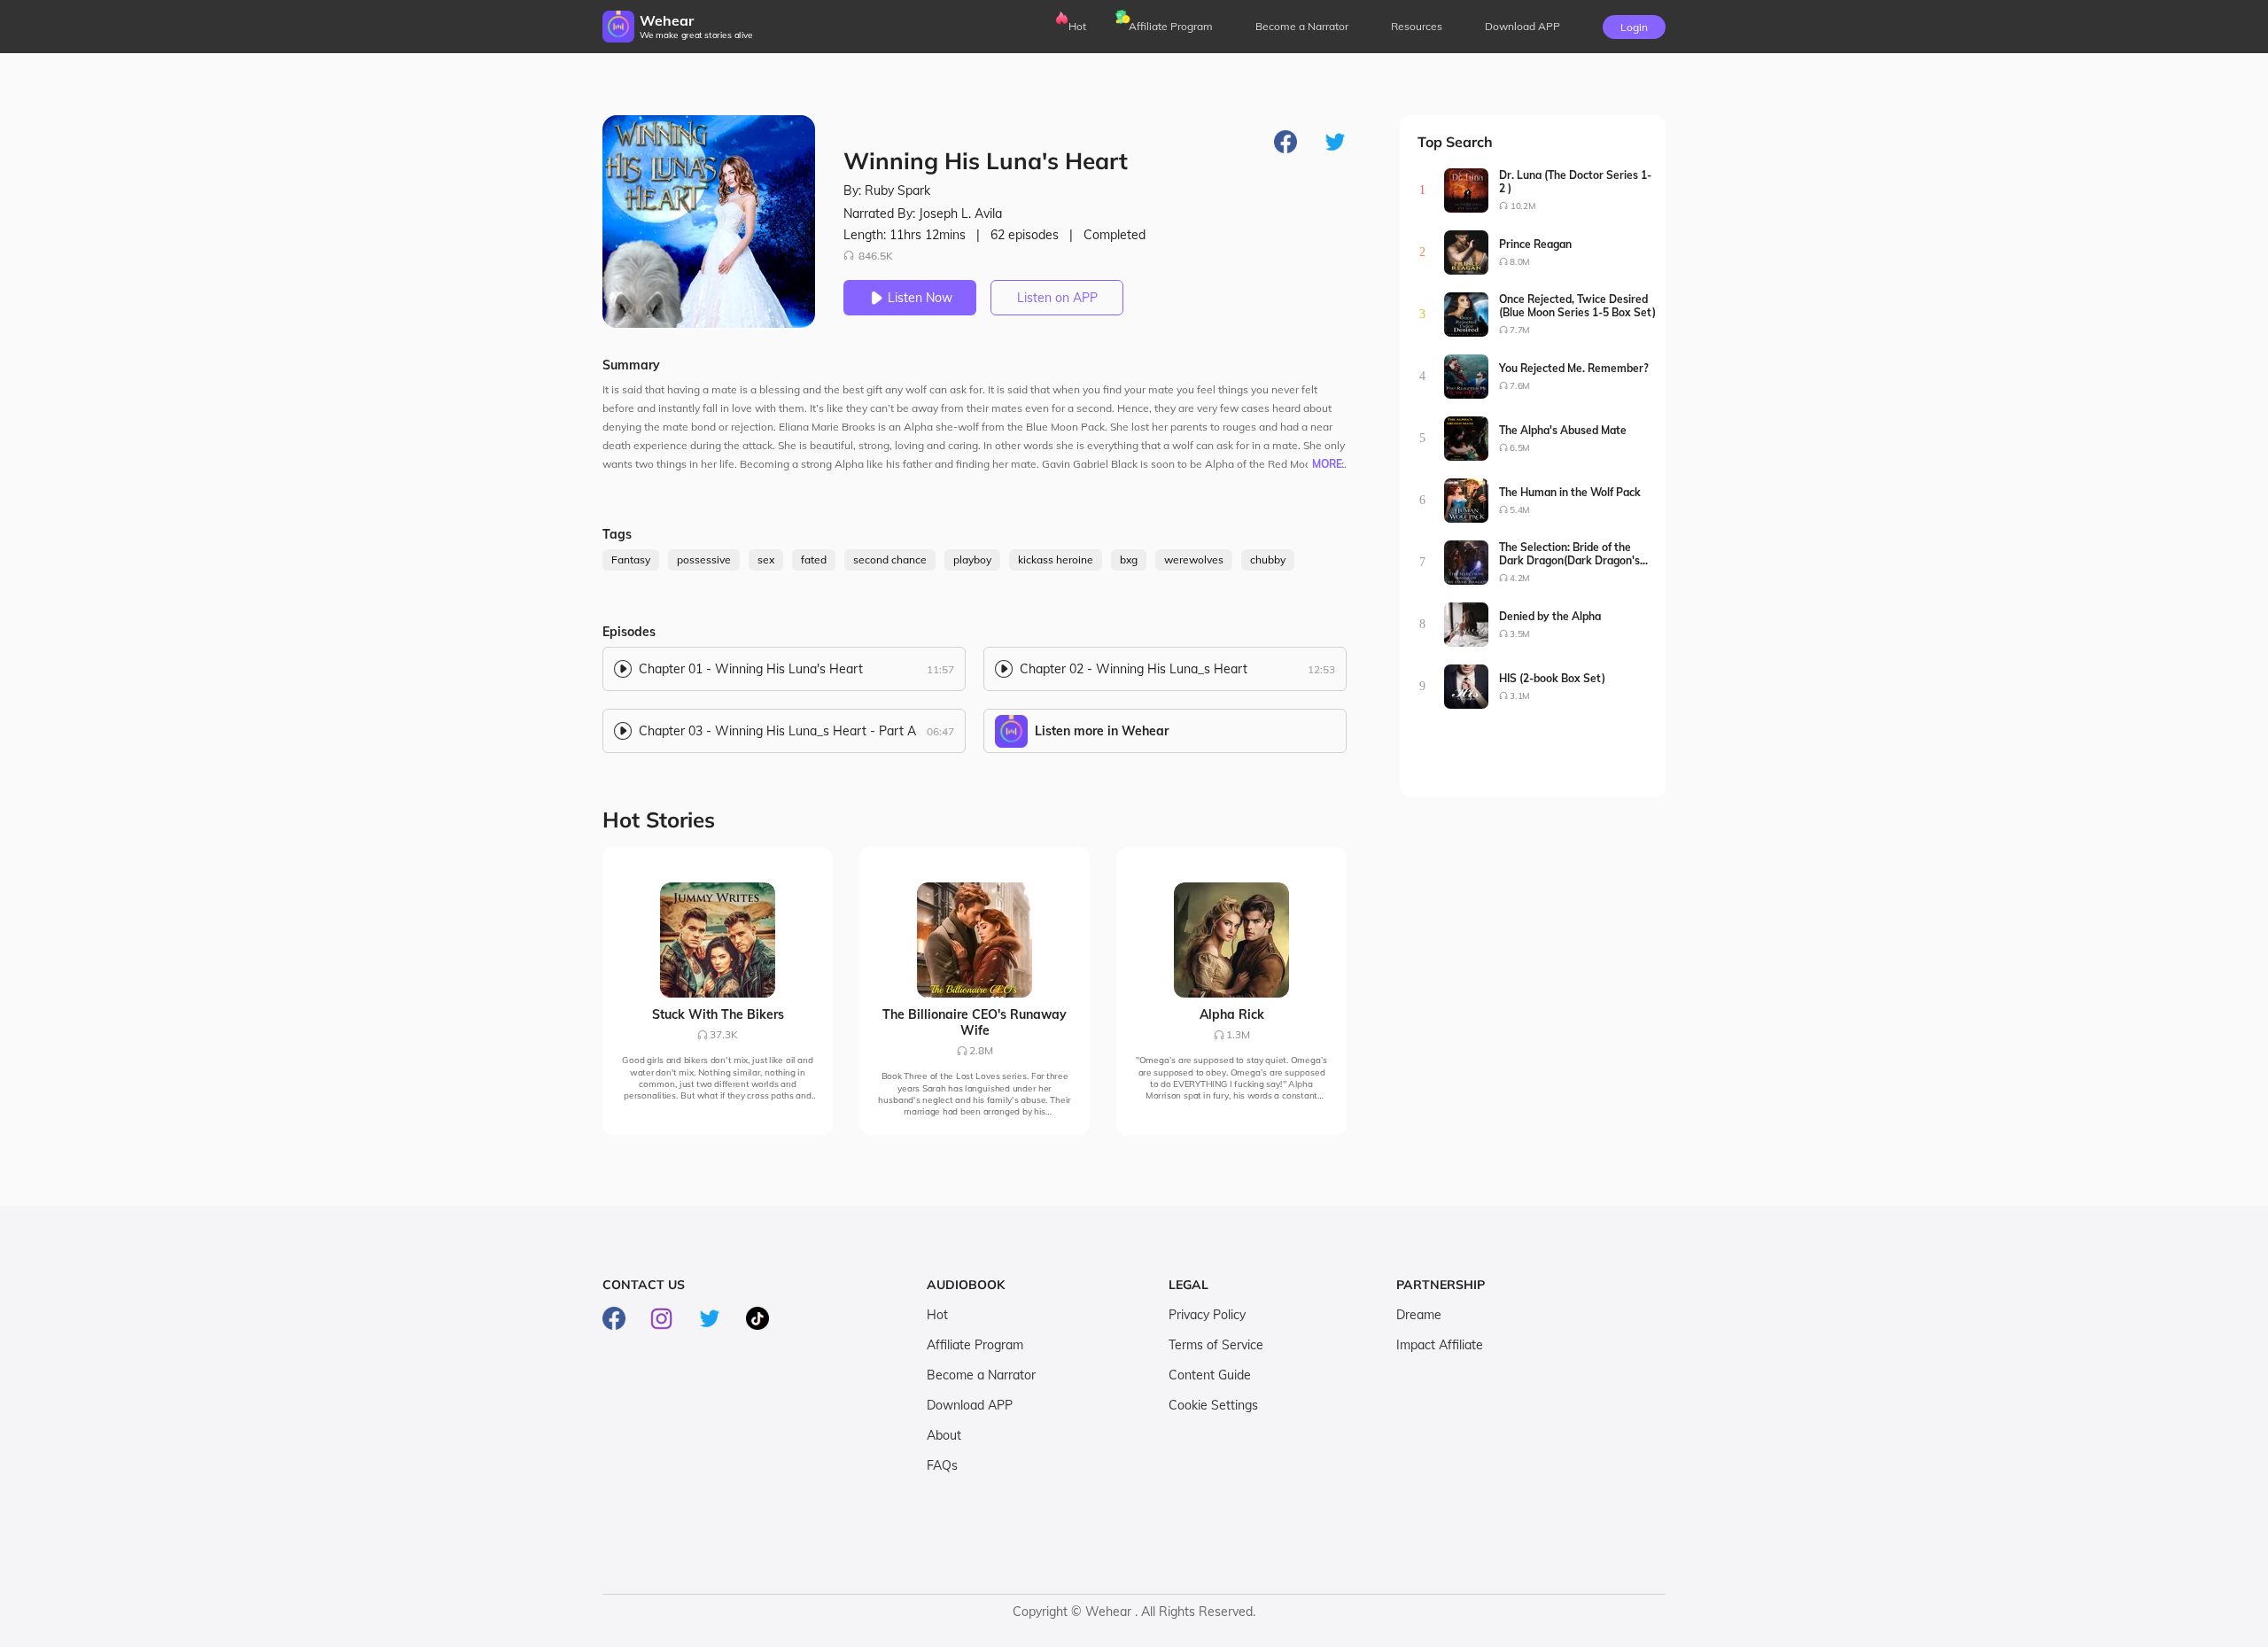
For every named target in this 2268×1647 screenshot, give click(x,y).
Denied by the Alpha (1550, 616)
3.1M (1520, 696)
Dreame (1419, 1315)
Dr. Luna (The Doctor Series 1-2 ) (1575, 182)
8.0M (1520, 262)
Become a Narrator (1302, 26)
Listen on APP (1057, 298)
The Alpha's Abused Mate (1563, 430)
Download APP (970, 1405)
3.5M (1520, 634)
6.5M (1520, 448)
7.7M (1520, 330)
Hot (1077, 26)
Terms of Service (1216, 1345)
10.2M (1523, 206)
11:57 (940, 669)
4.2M (1520, 578)
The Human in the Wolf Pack (1570, 492)
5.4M (1520, 510)
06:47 (940, 731)
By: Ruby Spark (887, 190)
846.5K (876, 256)
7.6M (1520, 386)
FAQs (942, 1465)
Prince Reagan (1535, 244)
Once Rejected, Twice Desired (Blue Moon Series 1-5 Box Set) (1577, 306)
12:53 (1321, 669)
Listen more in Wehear (1102, 731)
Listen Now (920, 298)
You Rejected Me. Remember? (1574, 368)
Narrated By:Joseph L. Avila (923, 214)
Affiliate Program (1171, 26)
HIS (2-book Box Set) (1552, 678)
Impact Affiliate (1440, 1345)
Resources (1417, 26)
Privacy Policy (1207, 1315)
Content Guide (1210, 1375)
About (944, 1435)
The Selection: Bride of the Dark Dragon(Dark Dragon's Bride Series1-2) (1569, 554)
